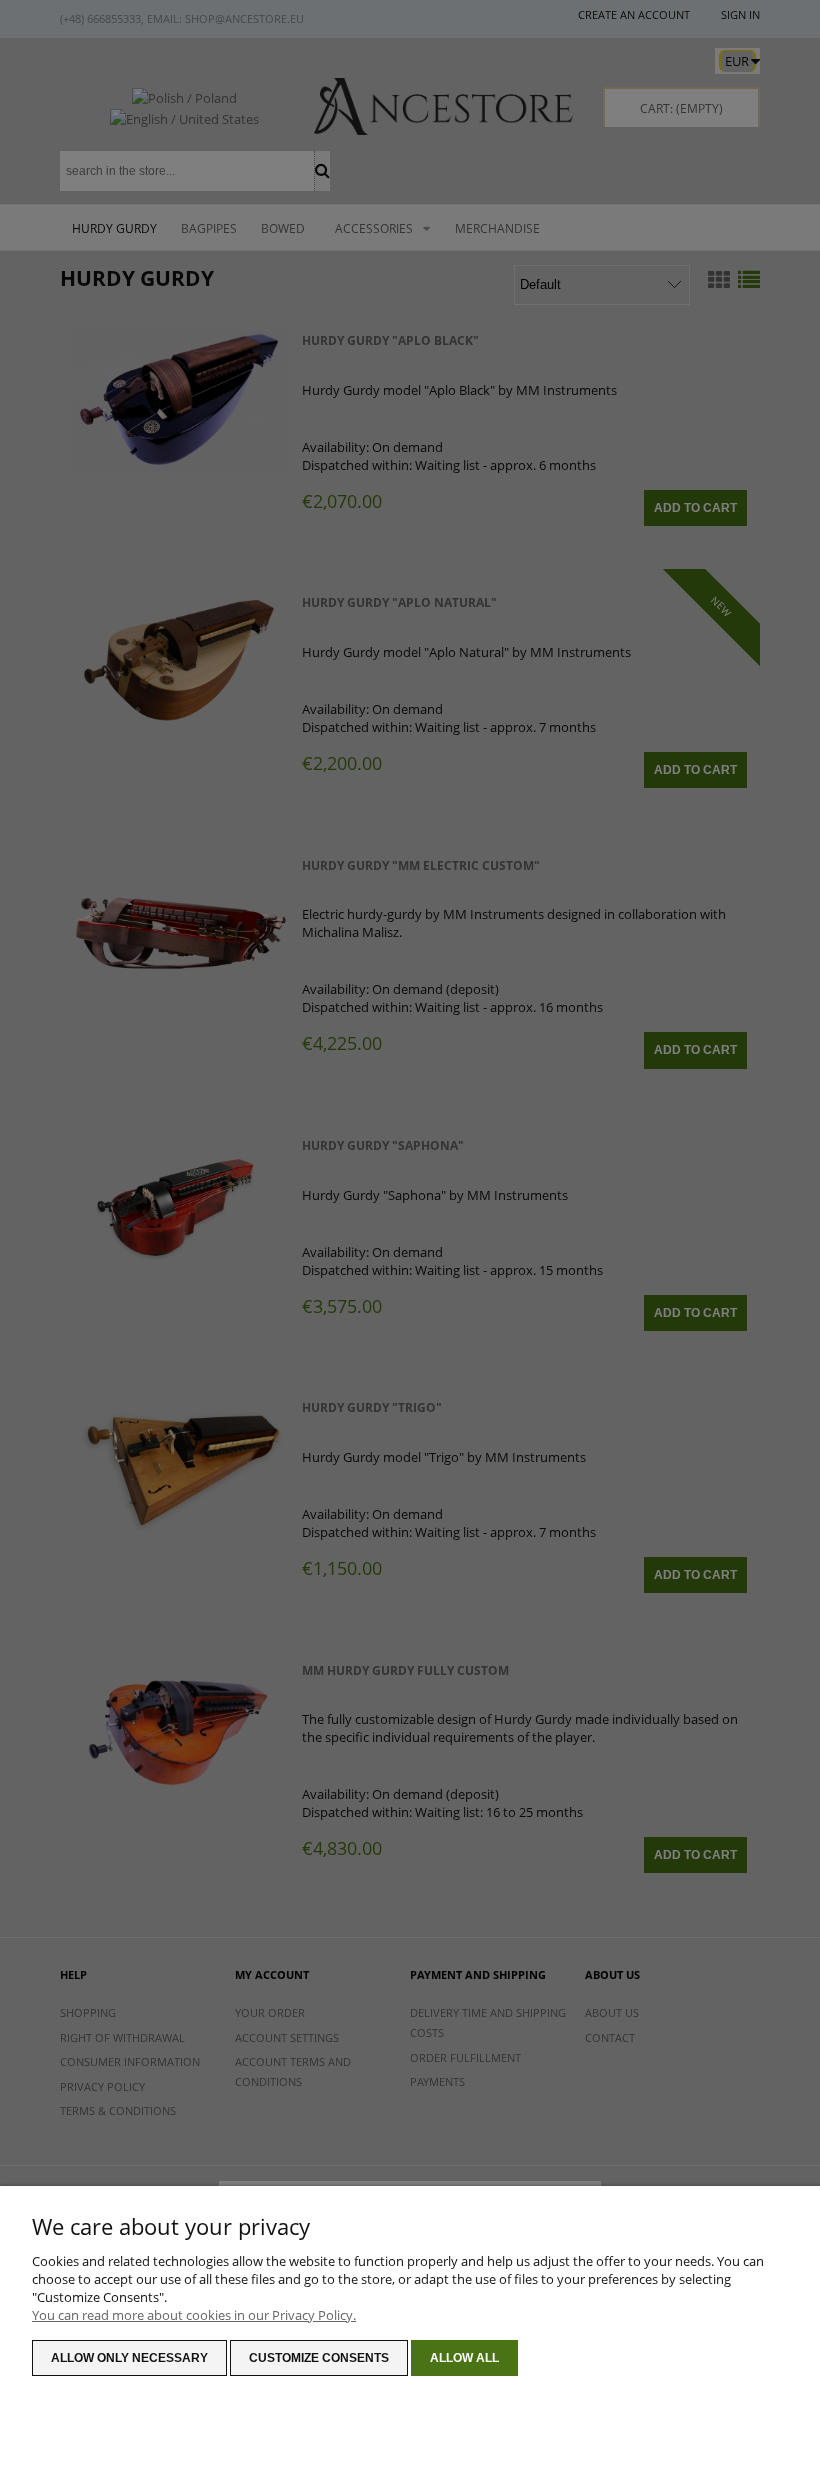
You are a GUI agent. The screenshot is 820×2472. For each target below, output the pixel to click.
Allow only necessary (129, 2358)
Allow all (464, 2358)
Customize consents (319, 2358)
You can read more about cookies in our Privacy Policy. (194, 2315)
